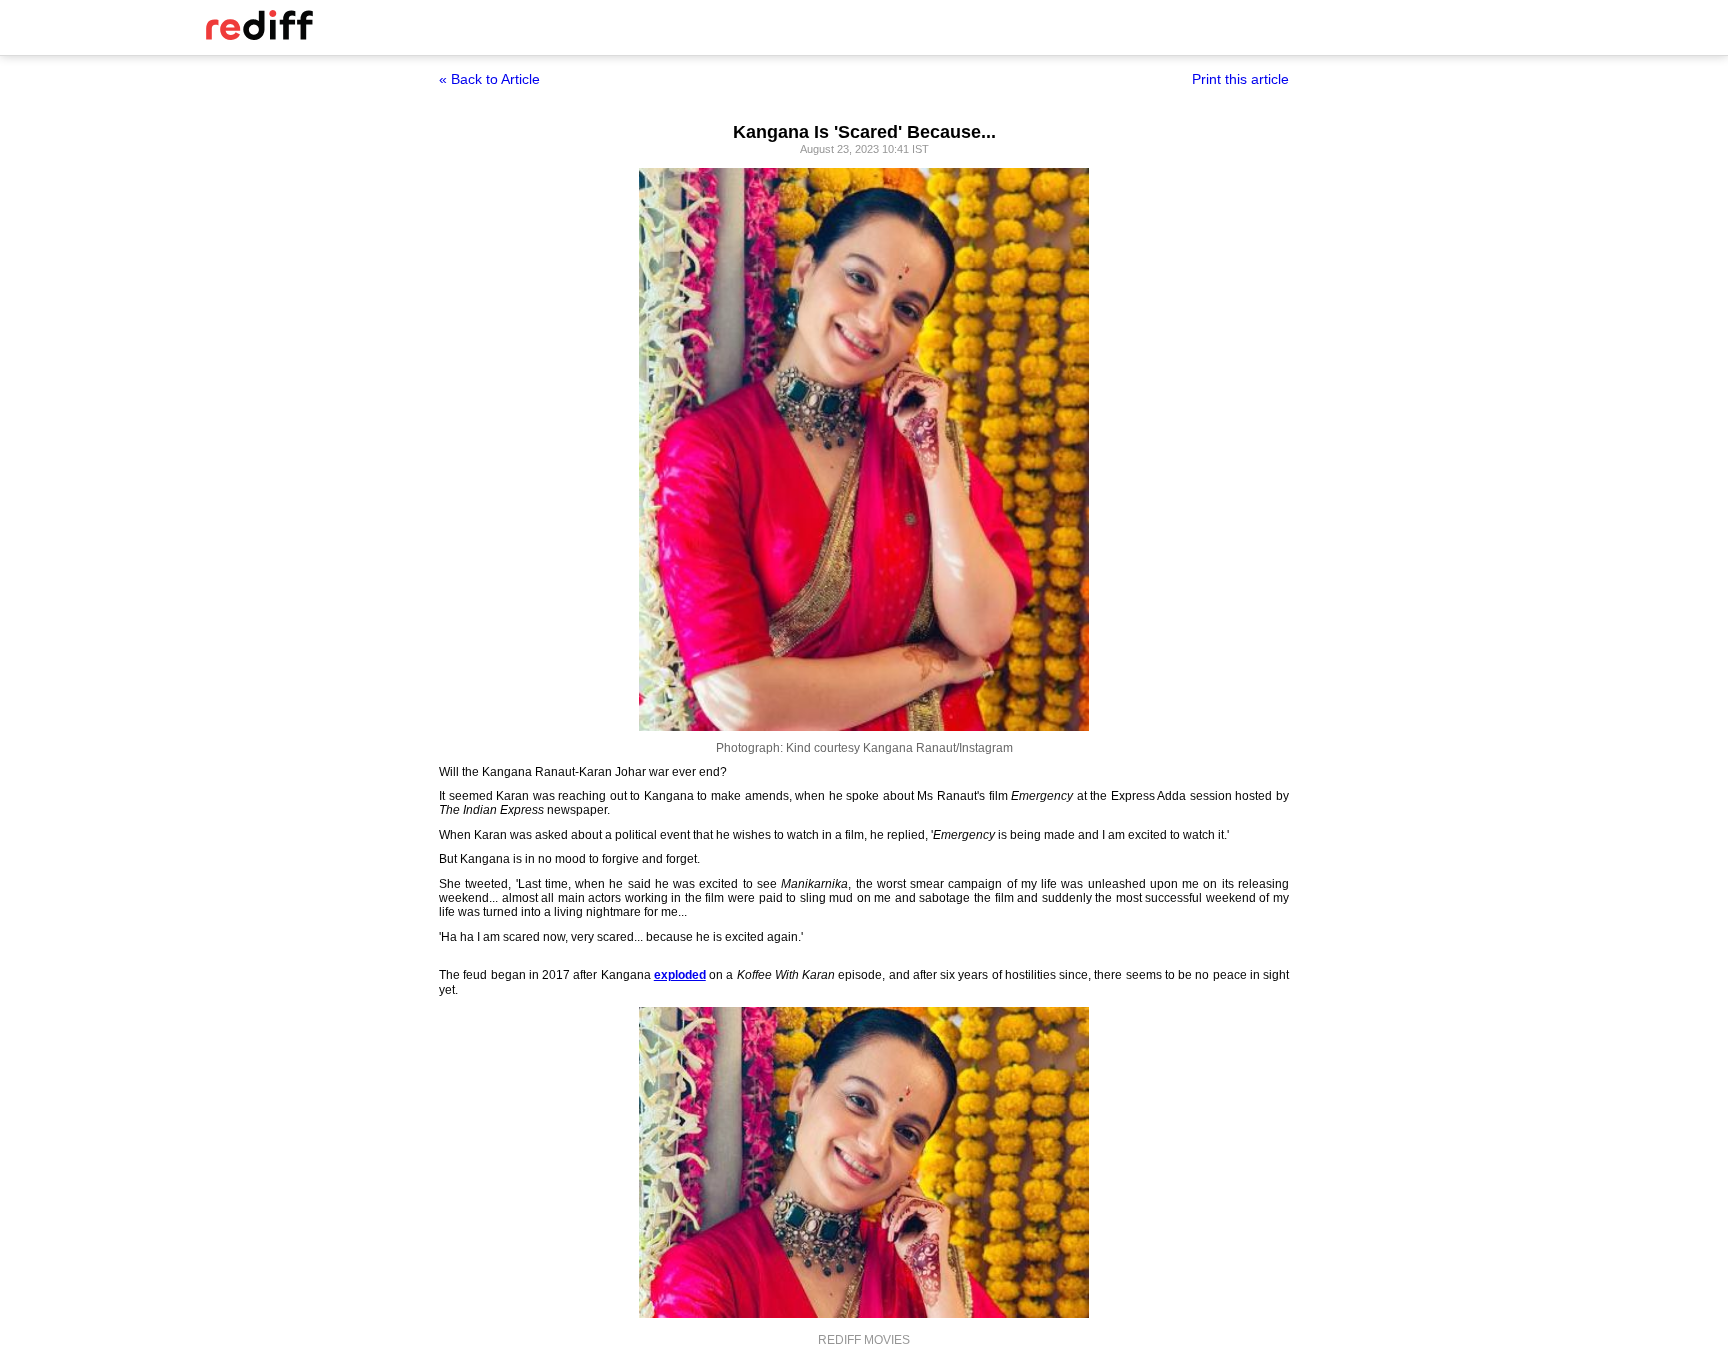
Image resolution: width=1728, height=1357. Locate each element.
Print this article (1240, 79)
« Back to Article (489, 79)
